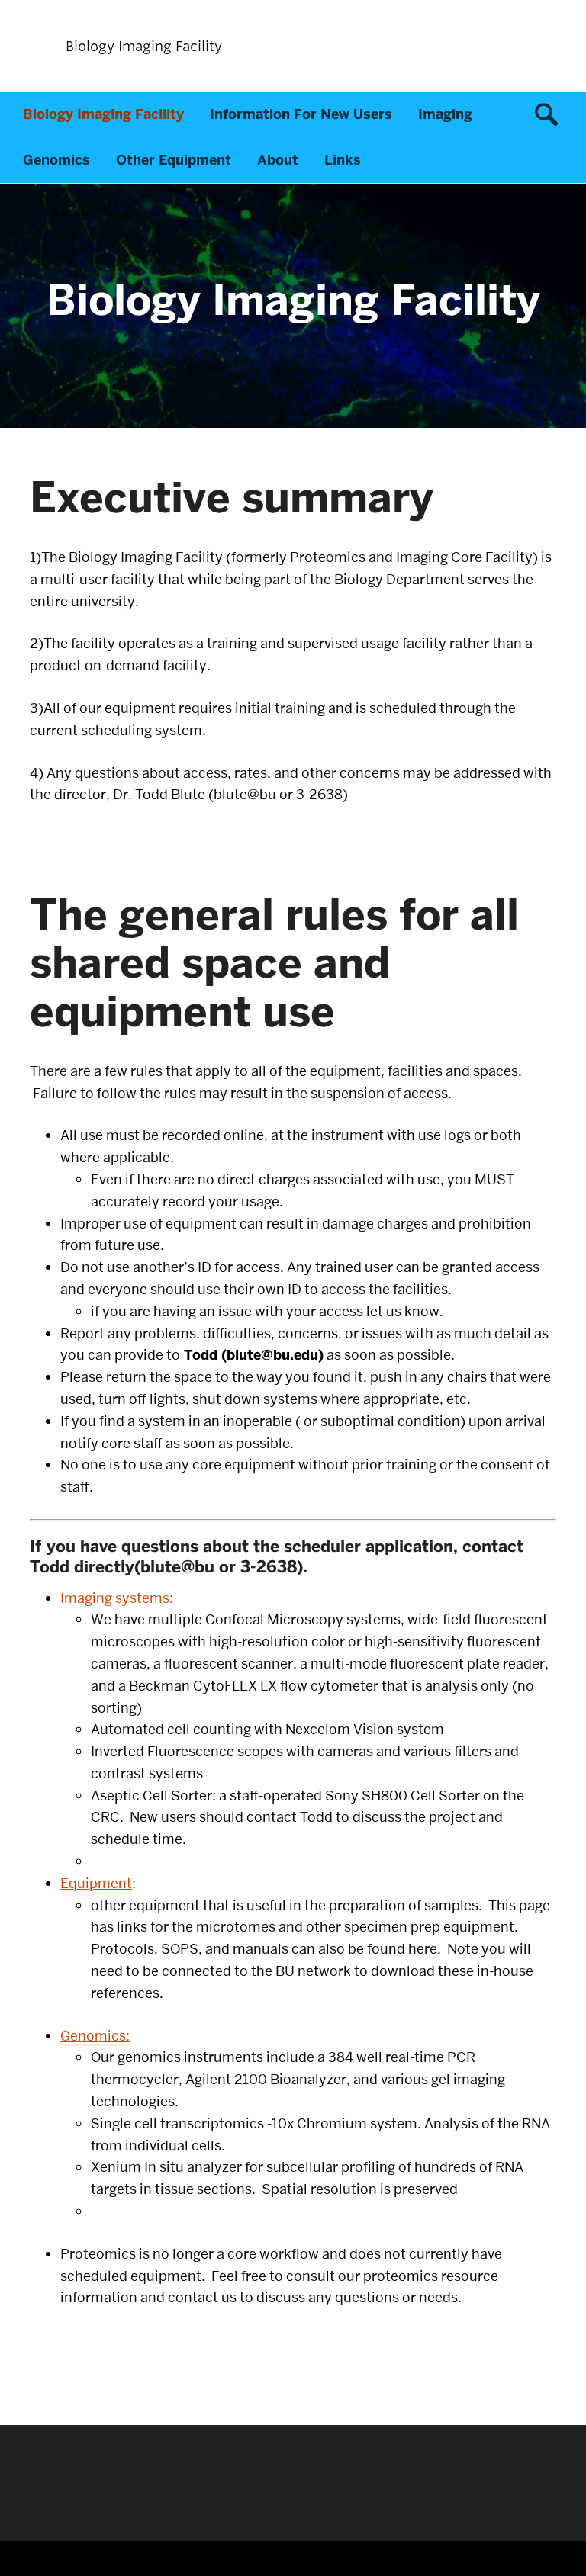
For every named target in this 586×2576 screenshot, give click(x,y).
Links (343, 160)
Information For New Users (301, 114)
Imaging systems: (117, 1598)
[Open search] (552, 114)
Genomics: (95, 2036)
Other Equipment (174, 160)
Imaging (445, 114)
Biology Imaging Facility (103, 114)
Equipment (96, 1883)
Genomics (56, 160)
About (278, 160)
